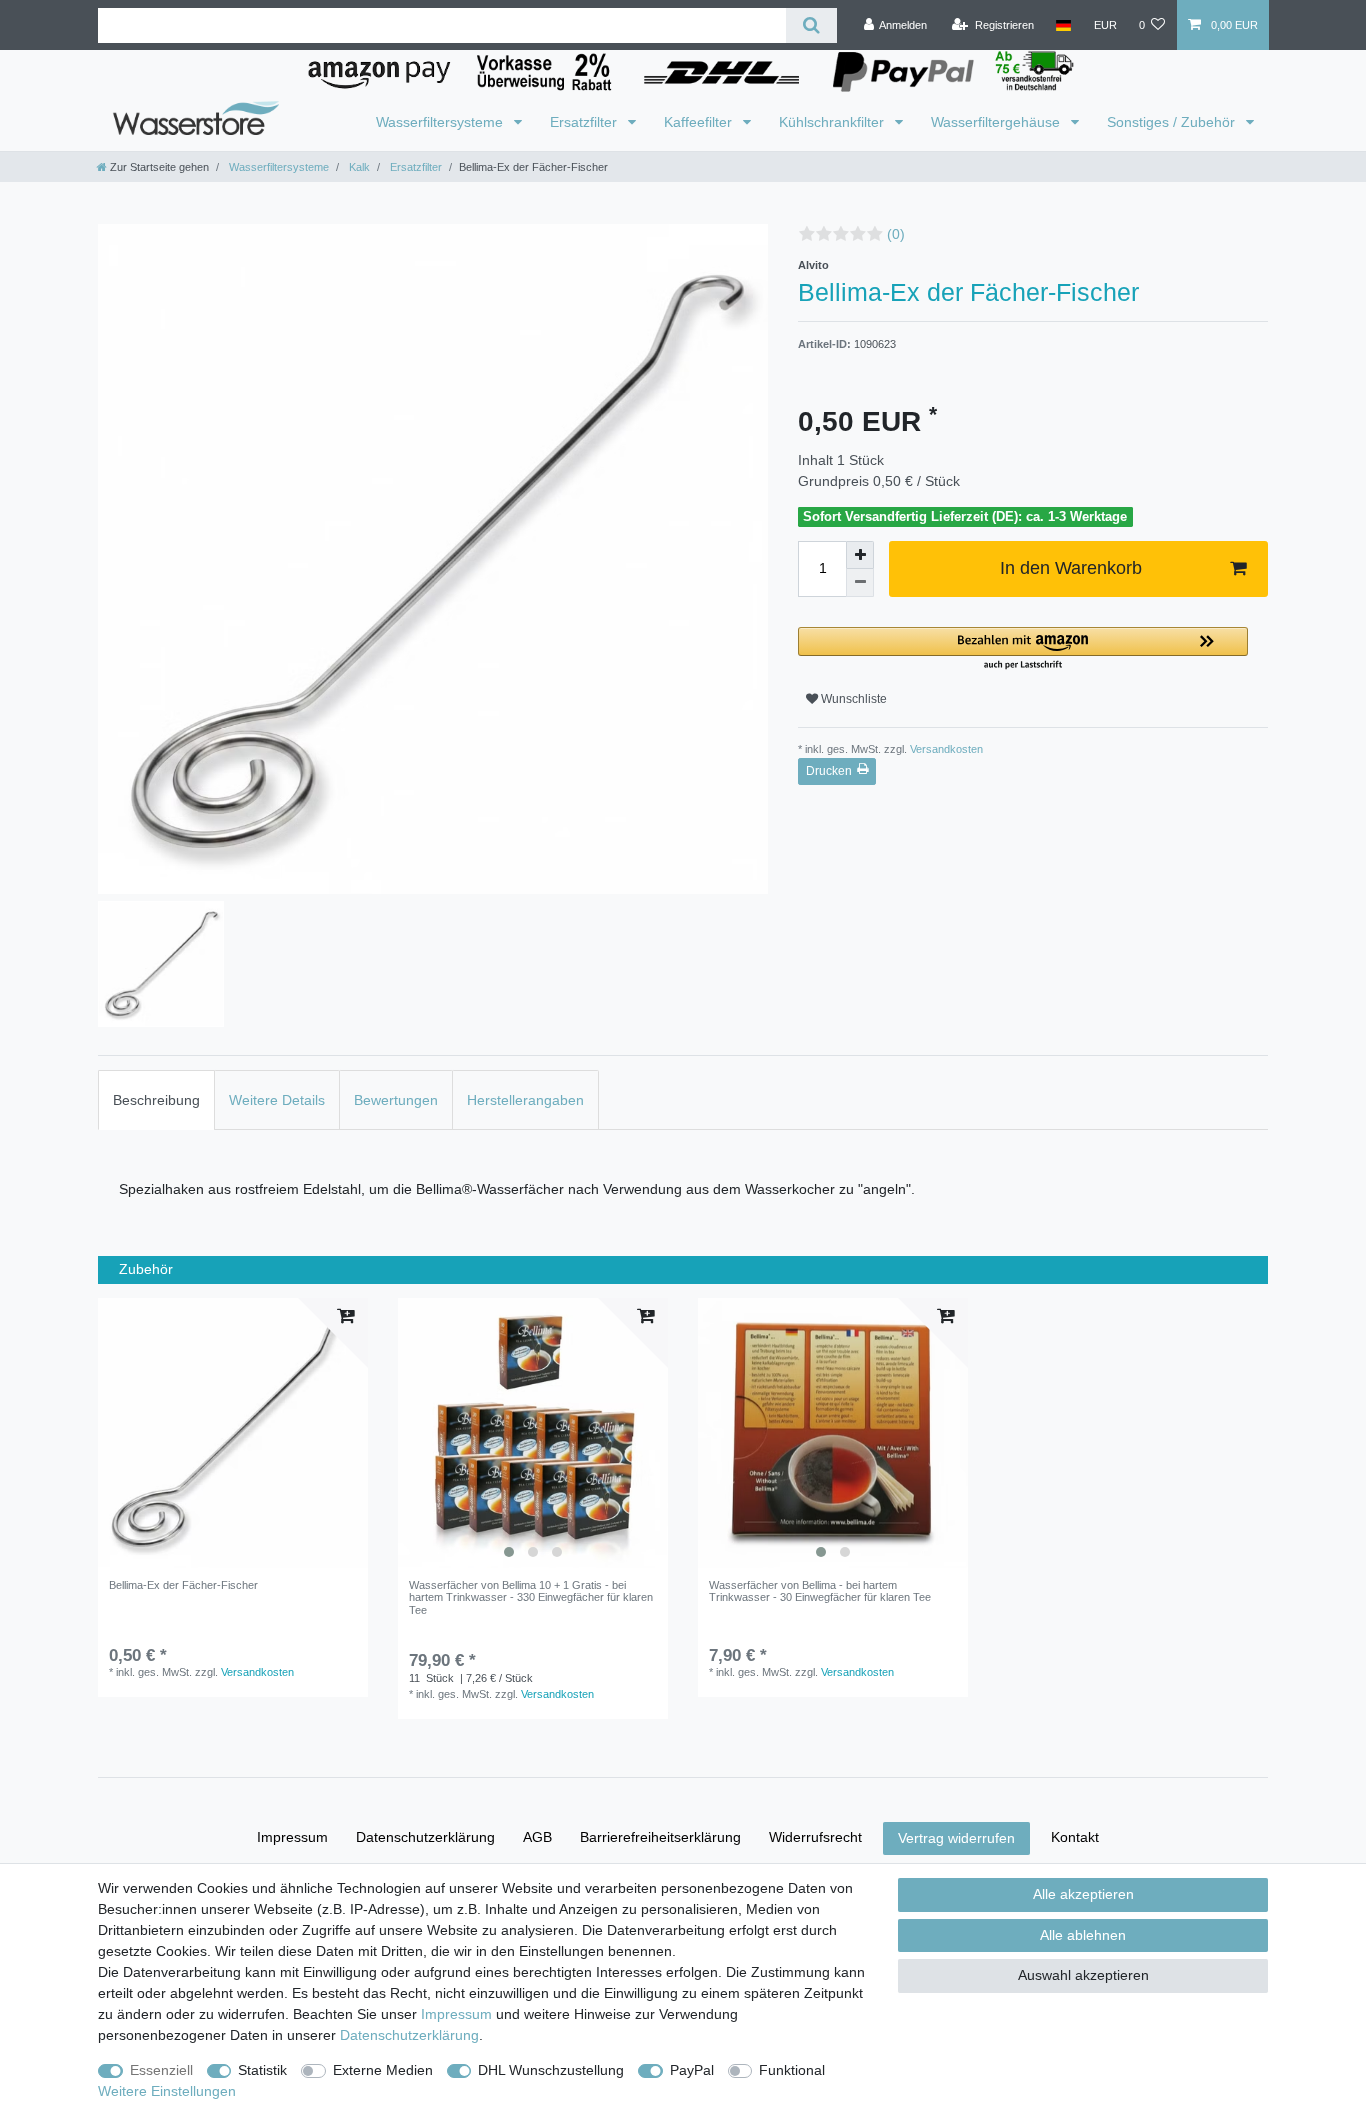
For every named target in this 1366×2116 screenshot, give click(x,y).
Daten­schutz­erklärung (425, 1837)
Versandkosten (945, 749)
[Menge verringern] (860, 583)
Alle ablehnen (1083, 1935)
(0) (896, 234)
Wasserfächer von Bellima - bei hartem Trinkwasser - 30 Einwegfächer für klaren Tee (820, 1591)
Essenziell (161, 2070)
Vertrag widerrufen (956, 1838)
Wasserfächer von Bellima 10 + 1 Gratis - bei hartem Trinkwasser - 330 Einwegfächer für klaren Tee (531, 1597)
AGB (537, 1837)
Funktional (792, 2070)
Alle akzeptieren (1083, 1894)
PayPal (692, 2070)
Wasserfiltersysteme (441, 122)
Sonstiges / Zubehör (1173, 122)
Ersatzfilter (585, 122)
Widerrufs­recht (815, 1837)
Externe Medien (383, 2070)
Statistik (262, 2070)
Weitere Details (277, 1100)
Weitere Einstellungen (167, 2091)
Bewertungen (396, 1100)
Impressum (292, 1837)
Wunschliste (852, 699)
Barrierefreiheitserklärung (660, 1837)
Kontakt (1075, 1837)
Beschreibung (156, 1100)
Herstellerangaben (525, 1100)
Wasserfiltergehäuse (997, 122)
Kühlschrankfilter (833, 122)
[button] (1023, 649)
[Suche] (811, 25)
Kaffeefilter (700, 122)
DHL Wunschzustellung (551, 2070)
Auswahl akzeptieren (1083, 1975)
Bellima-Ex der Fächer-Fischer (183, 1585)
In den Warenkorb (1071, 568)
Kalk (358, 167)
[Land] (1063, 25)
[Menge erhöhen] (860, 555)
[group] (533, 1433)
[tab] (156, 1099)
